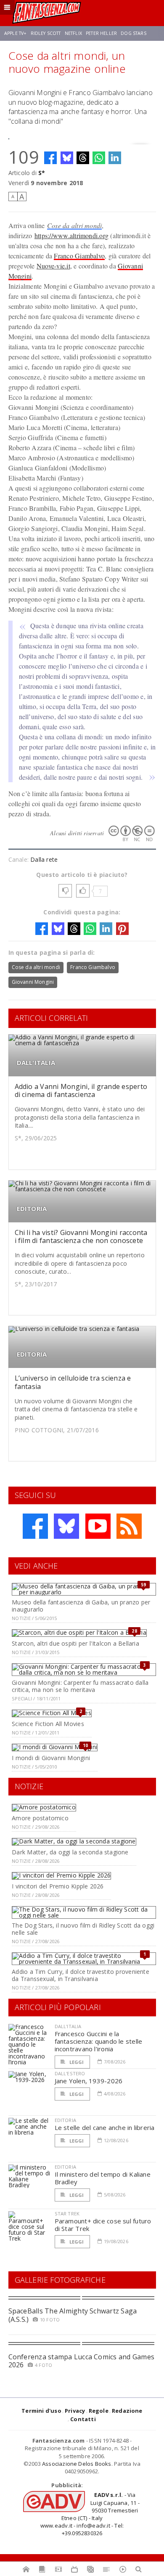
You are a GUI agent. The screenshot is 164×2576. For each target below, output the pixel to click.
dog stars (133, 33)
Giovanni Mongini (33, 982)
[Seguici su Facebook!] (35, 1526)
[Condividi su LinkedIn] (115, 158)
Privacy (75, 2411)
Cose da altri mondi (75, 225)
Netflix (73, 33)
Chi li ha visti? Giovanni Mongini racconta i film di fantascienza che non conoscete (81, 1236)
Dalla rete (44, 859)
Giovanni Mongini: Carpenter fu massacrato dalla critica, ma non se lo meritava (80, 1686)
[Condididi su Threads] (83, 158)
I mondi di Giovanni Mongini (51, 1758)
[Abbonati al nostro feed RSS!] (129, 1526)
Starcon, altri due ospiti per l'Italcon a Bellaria (75, 1643)
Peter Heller (101, 33)
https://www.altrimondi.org (71, 235)
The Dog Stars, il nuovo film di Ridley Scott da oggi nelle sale (83, 1929)
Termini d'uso (41, 2411)
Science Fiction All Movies (48, 1724)
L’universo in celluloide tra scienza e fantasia (73, 1382)
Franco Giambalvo (79, 256)
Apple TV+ (15, 33)
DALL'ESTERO (70, 2073)
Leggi (76, 2062)
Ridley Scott (46, 33)
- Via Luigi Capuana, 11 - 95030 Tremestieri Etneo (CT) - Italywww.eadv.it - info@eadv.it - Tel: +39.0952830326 (90, 2514)
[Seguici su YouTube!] (98, 1526)
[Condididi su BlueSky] (67, 158)
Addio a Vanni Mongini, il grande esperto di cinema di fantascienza (81, 1090)
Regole (99, 2411)
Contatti (83, 2419)
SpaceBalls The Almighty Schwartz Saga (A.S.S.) (73, 2315)
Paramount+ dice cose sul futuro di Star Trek (103, 2225)
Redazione (127, 2411)
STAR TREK (67, 2214)
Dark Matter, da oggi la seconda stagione (70, 1852)
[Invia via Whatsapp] (99, 158)
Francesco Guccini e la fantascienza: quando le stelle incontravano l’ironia (99, 2041)
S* (42, 173)
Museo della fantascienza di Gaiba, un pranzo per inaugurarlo (81, 1606)
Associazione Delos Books (77, 2464)
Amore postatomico (40, 1818)
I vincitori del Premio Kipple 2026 (58, 1886)
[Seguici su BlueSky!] (66, 1526)
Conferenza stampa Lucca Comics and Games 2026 (82, 2361)
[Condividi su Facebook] (50, 158)
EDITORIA (32, 1209)
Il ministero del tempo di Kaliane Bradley (103, 2178)
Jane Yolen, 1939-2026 (89, 2081)
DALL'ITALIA (36, 1063)
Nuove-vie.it (53, 266)
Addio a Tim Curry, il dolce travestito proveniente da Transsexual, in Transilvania (81, 1975)
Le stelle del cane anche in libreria (105, 2127)
